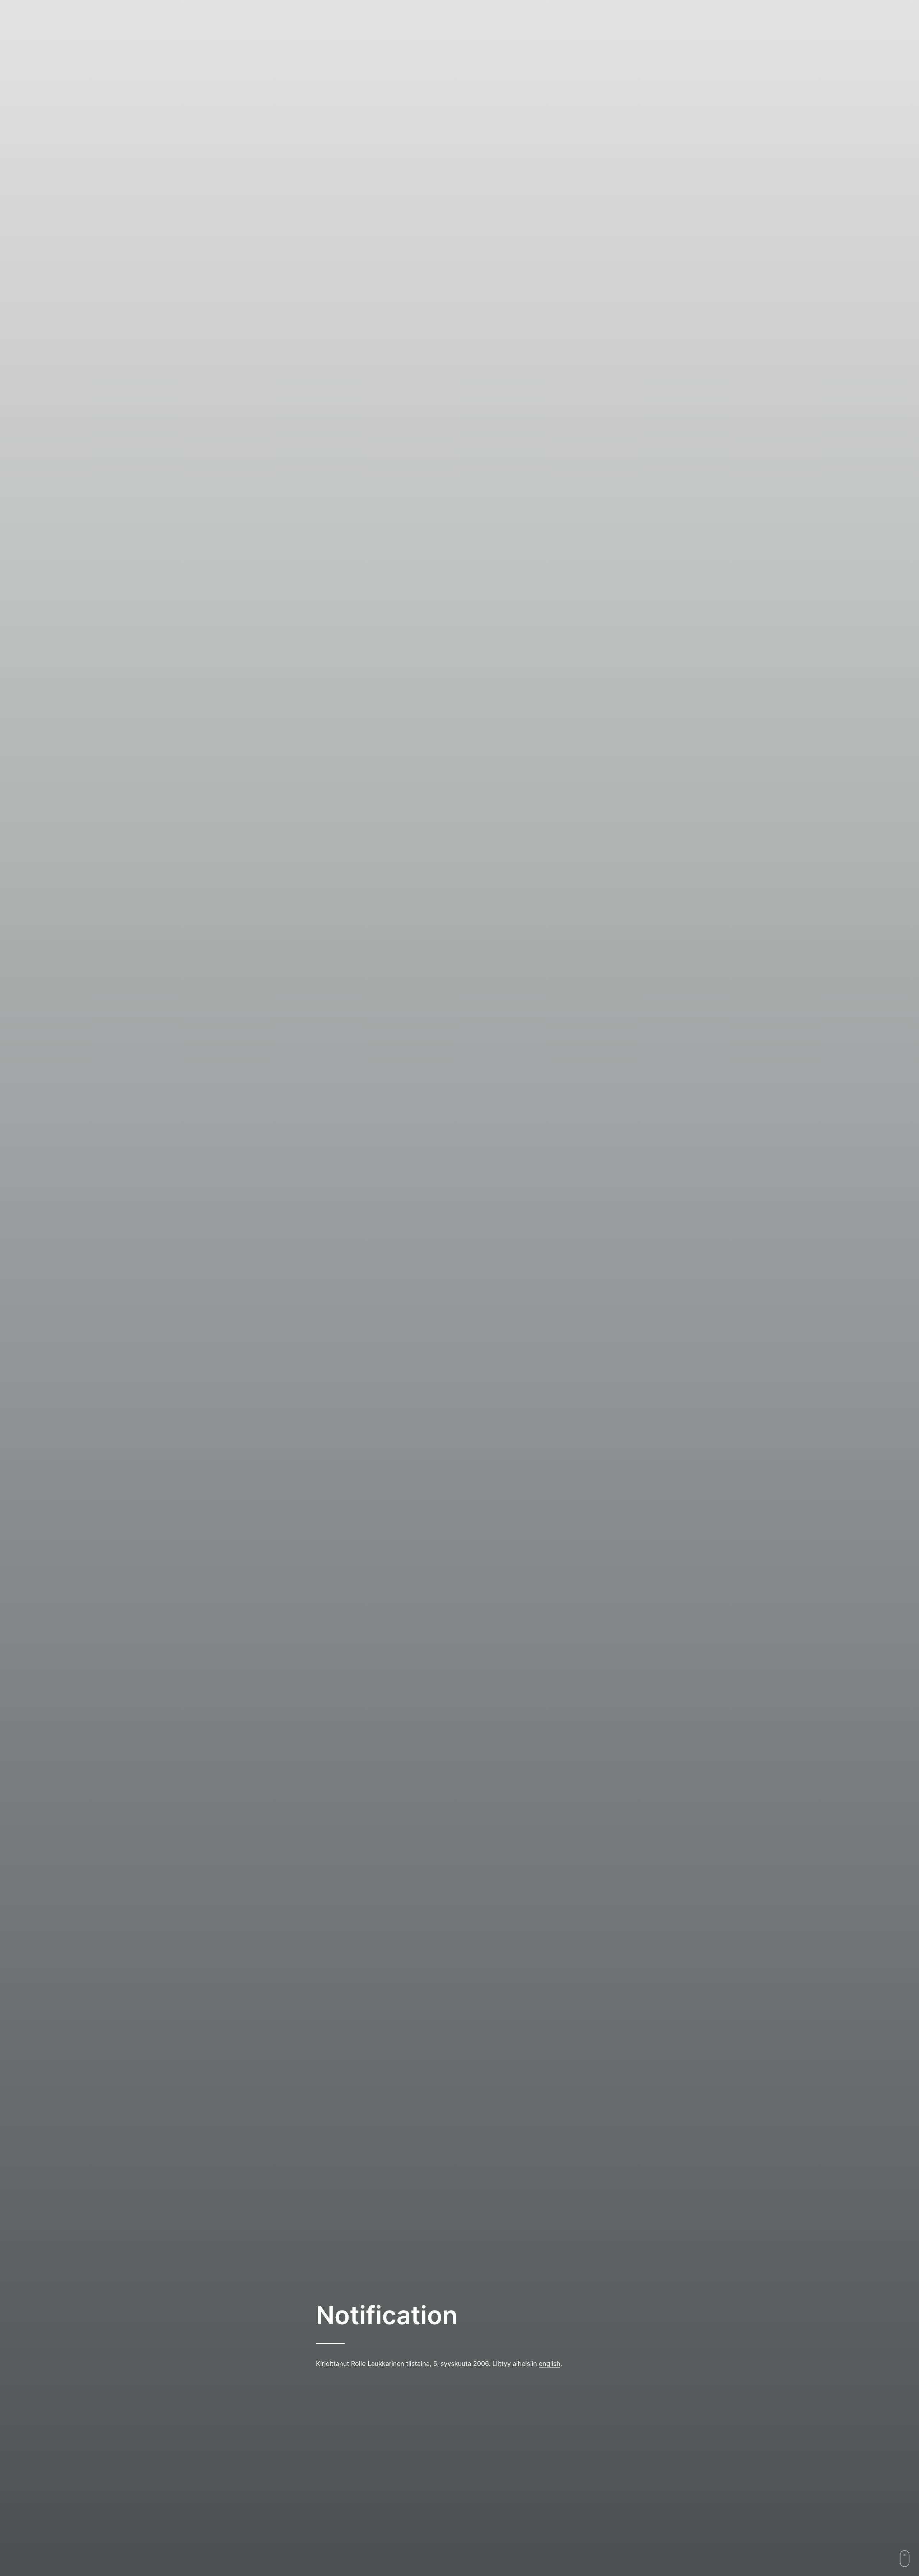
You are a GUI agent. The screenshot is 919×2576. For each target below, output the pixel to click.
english (550, 2364)
